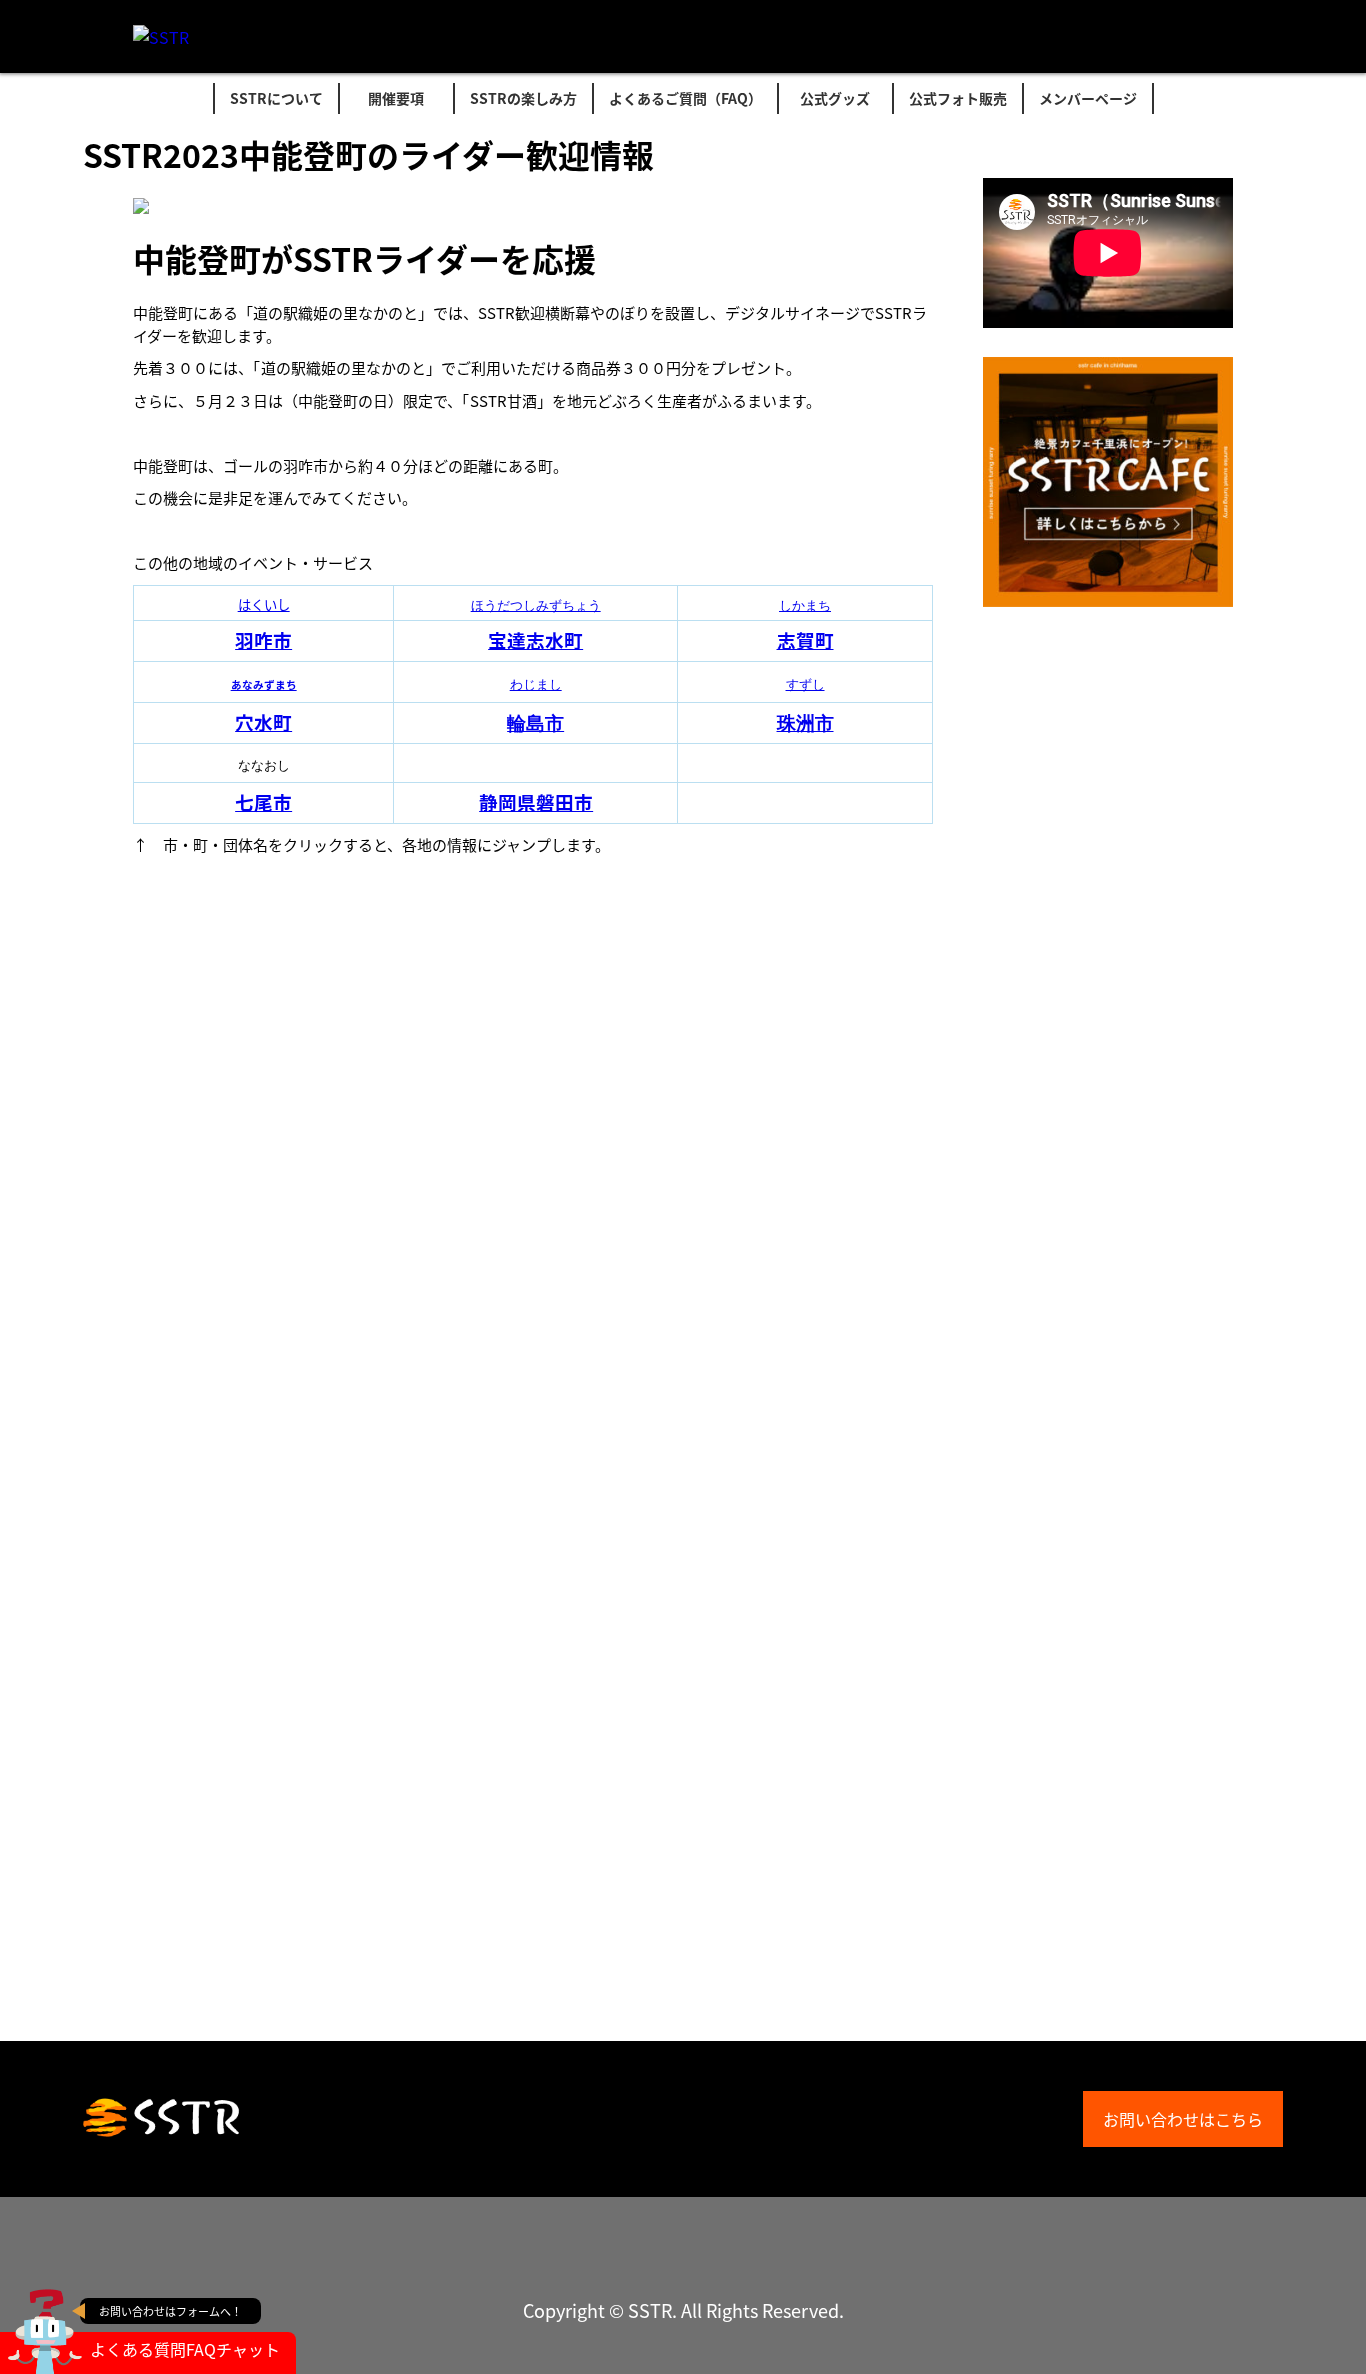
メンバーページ (1088, 98)
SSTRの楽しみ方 (523, 98)
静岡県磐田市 (536, 801)
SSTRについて (276, 98)
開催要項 (396, 98)
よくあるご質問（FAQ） (685, 98)
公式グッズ (835, 98)
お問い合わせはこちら (1183, 2119)
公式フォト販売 (958, 98)
